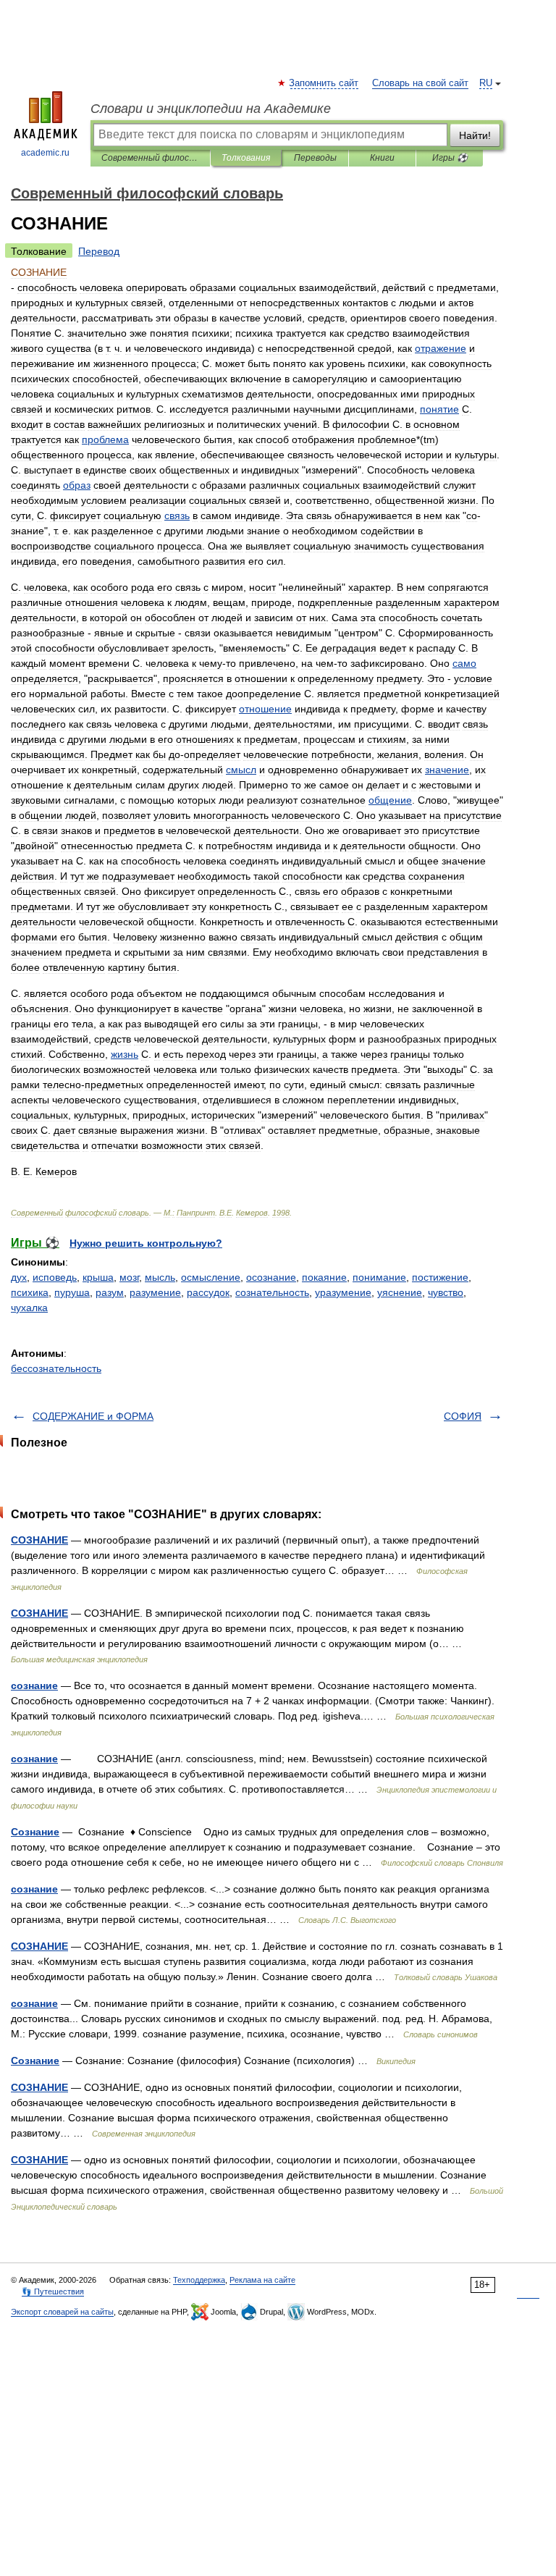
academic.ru (45, 153)
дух (19, 1277)
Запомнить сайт (324, 83)
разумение (155, 1292)
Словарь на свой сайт (420, 83)
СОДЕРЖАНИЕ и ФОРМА (93, 1416)
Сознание (35, 1832)
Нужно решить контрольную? (146, 1243)
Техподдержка (199, 2280)
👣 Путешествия (53, 2291)
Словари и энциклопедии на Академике (211, 109)
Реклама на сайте (262, 2280)
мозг (129, 1277)
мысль (160, 1277)
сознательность (272, 1292)
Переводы (315, 158)
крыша (98, 1277)
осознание (271, 1277)
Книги (382, 158)
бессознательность (56, 1368)
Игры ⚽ (450, 158)
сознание (34, 1685)
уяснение (400, 1292)
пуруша (72, 1292)
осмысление (211, 1277)
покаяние (324, 1277)
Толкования (246, 158)
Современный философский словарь (150, 158)
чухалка (29, 1308)
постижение (440, 1277)
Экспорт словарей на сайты (62, 2312)
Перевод (99, 251)
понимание (379, 1277)
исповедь (55, 1277)
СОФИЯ (463, 1416)
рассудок (208, 1292)
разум (110, 1292)
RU (486, 83)
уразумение (343, 1292)
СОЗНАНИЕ (39, 1540)
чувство (446, 1292)
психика (30, 1292)
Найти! (475, 135)
